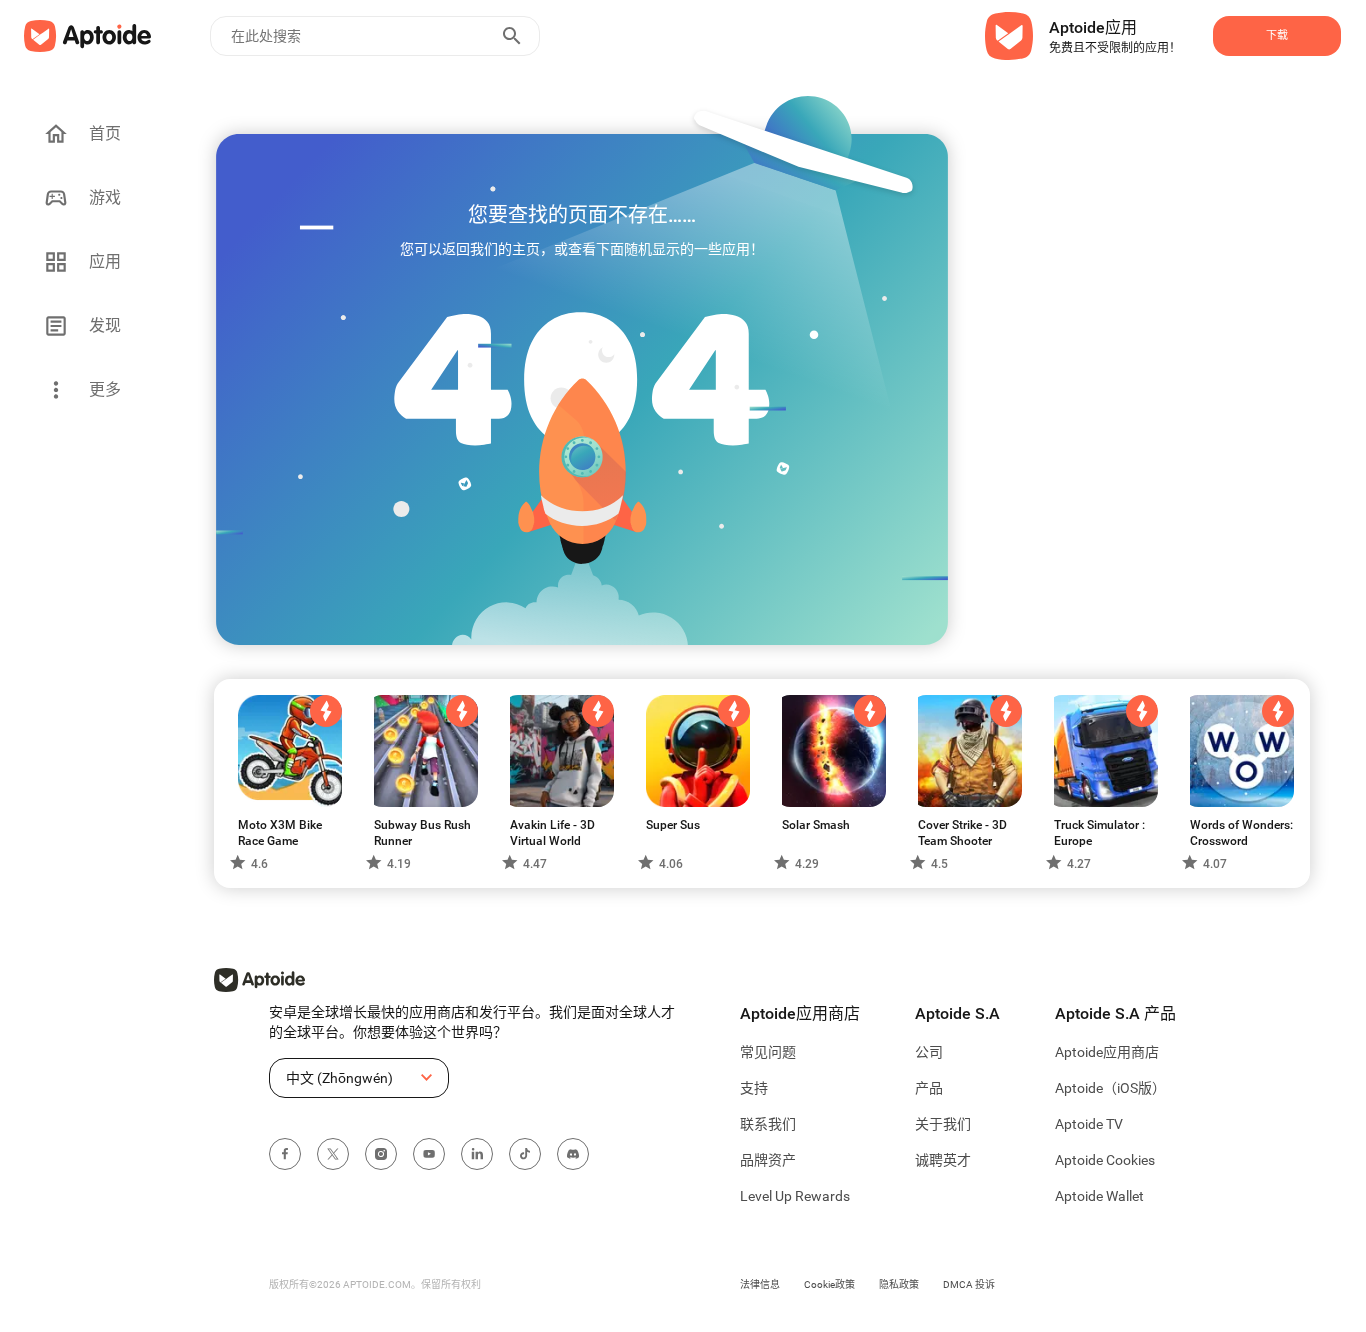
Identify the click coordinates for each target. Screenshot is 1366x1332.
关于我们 (943, 1124)
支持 (754, 1088)
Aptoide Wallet (1099, 1196)
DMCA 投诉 (969, 1284)
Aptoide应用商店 (1107, 1052)
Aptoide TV (1089, 1124)
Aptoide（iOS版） (1110, 1088)
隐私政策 (899, 1284)
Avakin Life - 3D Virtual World (552, 833)
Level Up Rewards (795, 1196)
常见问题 (768, 1052)
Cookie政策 (829, 1284)
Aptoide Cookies (1105, 1160)
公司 (929, 1052)
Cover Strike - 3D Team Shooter (962, 833)
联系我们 (768, 1124)
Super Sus (673, 825)
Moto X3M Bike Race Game (280, 833)
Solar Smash (816, 825)
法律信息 (760, 1284)
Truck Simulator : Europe (1099, 833)
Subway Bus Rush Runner (422, 833)
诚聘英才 (943, 1160)
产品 (929, 1088)
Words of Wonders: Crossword (1241, 833)
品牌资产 (768, 1160)
